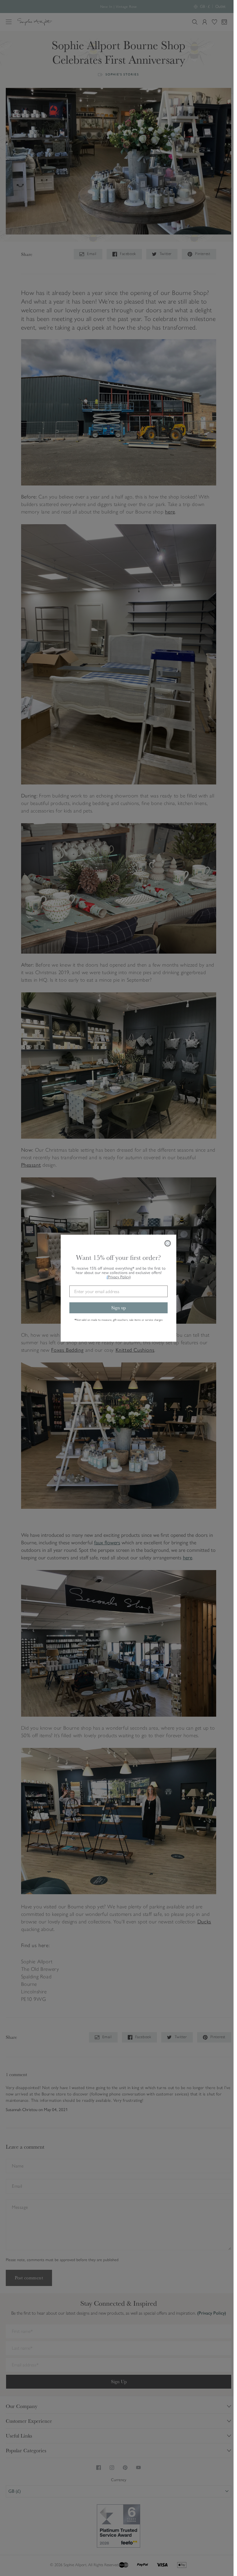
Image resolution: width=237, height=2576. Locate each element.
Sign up (118, 1308)
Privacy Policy (119, 1277)
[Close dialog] (168, 1243)
